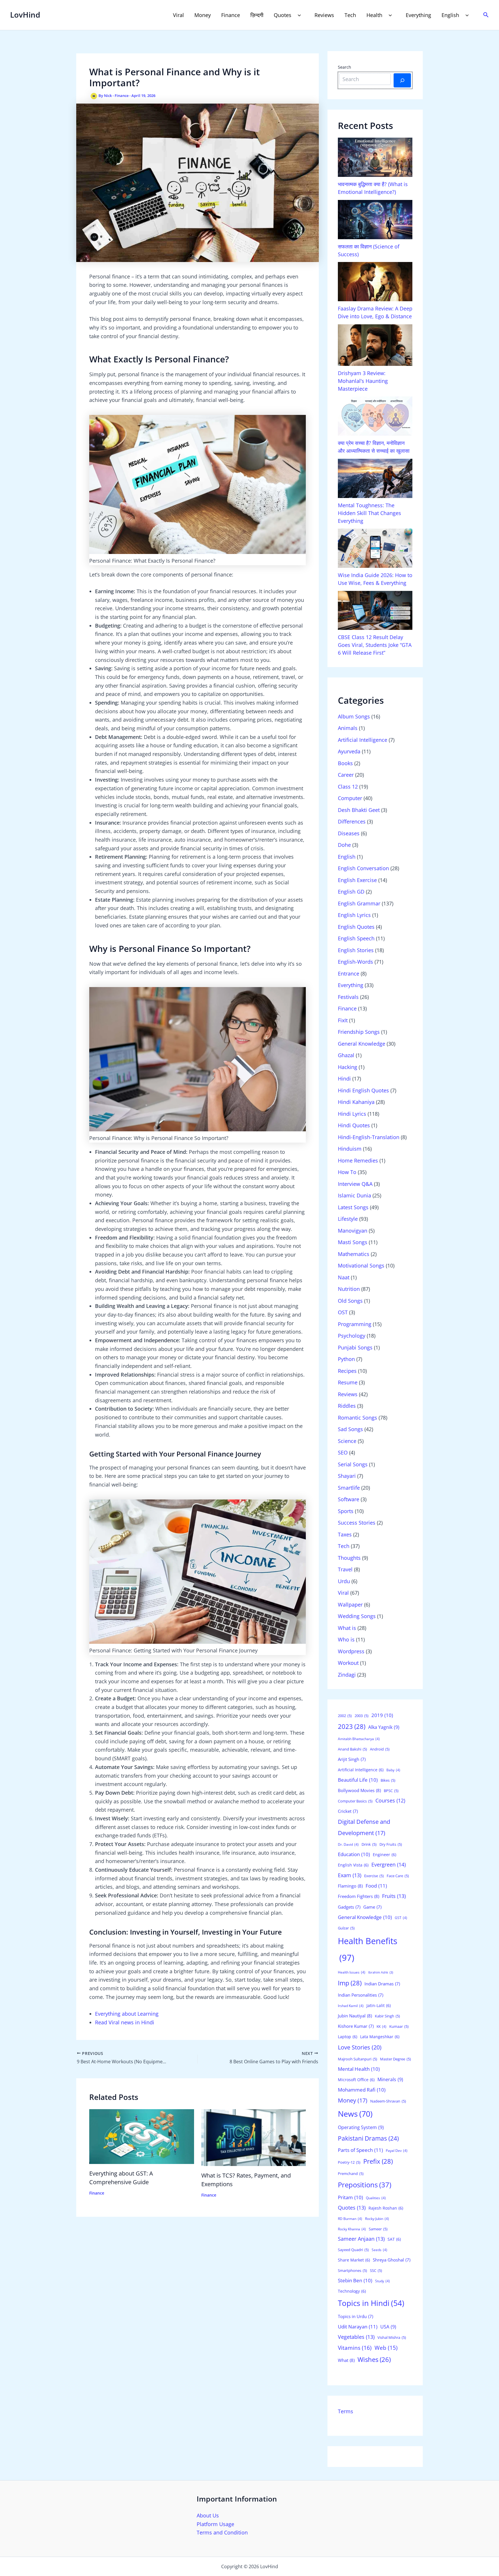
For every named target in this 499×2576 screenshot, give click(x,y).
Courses (390, 1800)
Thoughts (349, 1558)
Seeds (379, 2250)
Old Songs (350, 1301)
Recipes (347, 1371)
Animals (348, 728)
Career (346, 775)
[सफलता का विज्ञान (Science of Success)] (375, 220)
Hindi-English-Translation (369, 1137)
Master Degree (395, 2059)
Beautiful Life (358, 1780)
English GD (351, 892)
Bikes (388, 1780)
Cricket (348, 1811)
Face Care (398, 1876)
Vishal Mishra (392, 2337)
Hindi (344, 1079)
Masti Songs (353, 1242)
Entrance (349, 974)
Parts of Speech (360, 2150)
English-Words (355, 962)
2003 (362, 1716)
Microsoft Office (356, 2080)
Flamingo (350, 1886)
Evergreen (389, 1864)
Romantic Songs (358, 1418)
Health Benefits (368, 1949)
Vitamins (355, 2348)
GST (401, 1918)
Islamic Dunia (354, 1195)
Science (347, 1441)
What (346, 2360)
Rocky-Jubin (377, 2219)
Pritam (350, 2197)
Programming (355, 1324)
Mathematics (354, 1254)
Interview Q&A (355, 1184)
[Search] (402, 80)
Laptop (348, 2037)
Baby (393, 1770)
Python (346, 1359)
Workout (348, 1663)
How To (347, 1172)
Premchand (351, 2173)
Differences (352, 821)
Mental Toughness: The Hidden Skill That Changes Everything (369, 513)
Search (345, 67)
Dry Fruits (391, 1844)
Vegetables (356, 2337)
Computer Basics (355, 1801)
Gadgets (349, 1907)
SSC (376, 2270)
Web (386, 2348)
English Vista (353, 1865)
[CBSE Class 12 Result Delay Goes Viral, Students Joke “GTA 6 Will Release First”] (375, 611)
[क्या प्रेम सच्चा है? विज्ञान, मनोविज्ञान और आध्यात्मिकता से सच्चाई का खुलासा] (375, 416)
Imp (350, 1983)
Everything (418, 15)
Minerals (390, 2079)
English (450, 15)
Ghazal (346, 1055)
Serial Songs (353, 1464)
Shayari (347, 1476)
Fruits (394, 1896)
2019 (382, 1715)
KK (381, 2026)
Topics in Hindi (371, 2303)
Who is (346, 1639)
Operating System (361, 2127)
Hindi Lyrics (352, 1114)
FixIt (343, 1020)
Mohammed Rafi (362, 2090)
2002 (345, 1716)
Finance (231, 15)
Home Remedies (358, 1160)
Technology (352, 2291)
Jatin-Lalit (379, 2005)
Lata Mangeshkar (380, 2037)
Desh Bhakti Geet (359, 810)
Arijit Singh (352, 1759)
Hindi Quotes (354, 1125)
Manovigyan (353, 1231)
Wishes (374, 2359)
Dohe (344, 845)
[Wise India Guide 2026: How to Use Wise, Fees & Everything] (375, 548)
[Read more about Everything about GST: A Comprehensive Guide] (142, 2136)
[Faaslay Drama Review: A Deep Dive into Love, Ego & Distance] (375, 282)
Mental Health (359, 2069)
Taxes (345, 1534)
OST (343, 1312)
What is (347, 1628)
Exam (350, 1875)
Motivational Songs (361, 1265)
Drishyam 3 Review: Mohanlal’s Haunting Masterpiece (363, 381)
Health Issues (352, 1972)
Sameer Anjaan (361, 2239)
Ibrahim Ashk (381, 1972)
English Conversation (363, 868)
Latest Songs (353, 1207)
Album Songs (354, 716)
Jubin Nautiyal (355, 2016)
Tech (350, 15)
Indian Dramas (382, 1984)
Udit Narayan (358, 2327)
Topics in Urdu (355, 2316)
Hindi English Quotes (363, 1090)
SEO (343, 1452)
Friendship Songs (359, 1032)
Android (380, 1749)
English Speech (356, 938)
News (355, 2114)
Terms (346, 2411)
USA (388, 2327)
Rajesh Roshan (386, 2208)
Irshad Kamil (351, 2006)
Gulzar (346, 1928)
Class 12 (348, 787)
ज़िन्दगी (257, 15)
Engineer (385, 1855)
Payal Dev (397, 2151)
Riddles (347, 1406)
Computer (350, 798)
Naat (344, 1277)
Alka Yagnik (384, 1727)
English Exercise (357, 880)
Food (376, 1886)
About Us (208, 2515)
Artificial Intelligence (363, 740)
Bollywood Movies (359, 1790)
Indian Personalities (361, 1995)
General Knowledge (362, 1044)
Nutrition (349, 1289)
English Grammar (359, 903)
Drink (369, 1844)
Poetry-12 (349, 2162)
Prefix (378, 2161)
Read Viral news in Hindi (125, 2022)
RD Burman (350, 2219)
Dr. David (348, 1844)
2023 (352, 1726)
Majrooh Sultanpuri (358, 2059)
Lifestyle (348, 1219)
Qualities (376, 2198)
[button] (298, 15)
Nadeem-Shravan (388, 2101)
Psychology (352, 1336)
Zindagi (347, 1675)
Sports (346, 1511)
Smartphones (352, 2270)
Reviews (324, 15)
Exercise (374, 1876)
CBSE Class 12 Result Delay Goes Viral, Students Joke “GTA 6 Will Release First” (375, 645)
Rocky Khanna (352, 2229)
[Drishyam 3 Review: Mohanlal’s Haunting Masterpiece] (375, 345)
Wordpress (351, 1651)
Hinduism (350, 1149)
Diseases (349, 833)
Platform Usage (215, 2524)
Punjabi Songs (355, 1347)
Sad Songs (350, 1429)
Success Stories (357, 1523)
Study (382, 2281)
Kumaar (399, 2026)
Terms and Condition (222, 2532)
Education (354, 1854)
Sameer (378, 2229)
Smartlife (349, 1488)
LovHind (25, 15)
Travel (345, 1569)
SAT (394, 2239)
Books (345, 763)
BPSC (391, 1791)
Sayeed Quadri (353, 2250)
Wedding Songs (357, 1616)
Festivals (348, 997)
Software (349, 1499)
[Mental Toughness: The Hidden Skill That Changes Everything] (375, 478)
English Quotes (356, 927)
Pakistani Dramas (368, 2138)
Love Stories (360, 2047)
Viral (178, 15)
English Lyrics (354, 915)
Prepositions (365, 2185)
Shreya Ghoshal (392, 2260)
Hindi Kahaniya (356, 1102)
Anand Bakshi (352, 1749)
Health (374, 15)
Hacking (348, 1067)
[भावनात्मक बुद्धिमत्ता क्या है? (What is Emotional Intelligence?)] (375, 157)
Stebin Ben (355, 2280)
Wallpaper (350, 1605)
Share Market (354, 2260)
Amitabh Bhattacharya (359, 1739)
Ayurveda (349, 751)
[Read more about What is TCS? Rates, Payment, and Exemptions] (254, 2137)
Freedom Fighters (359, 1896)
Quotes (283, 15)
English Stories (356, 950)
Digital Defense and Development (364, 1827)
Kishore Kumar (356, 2026)
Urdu (344, 1581)
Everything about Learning (127, 2014)
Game (372, 1907)
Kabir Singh (387, 2016)
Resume (348, 1382)
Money (203, 15)
